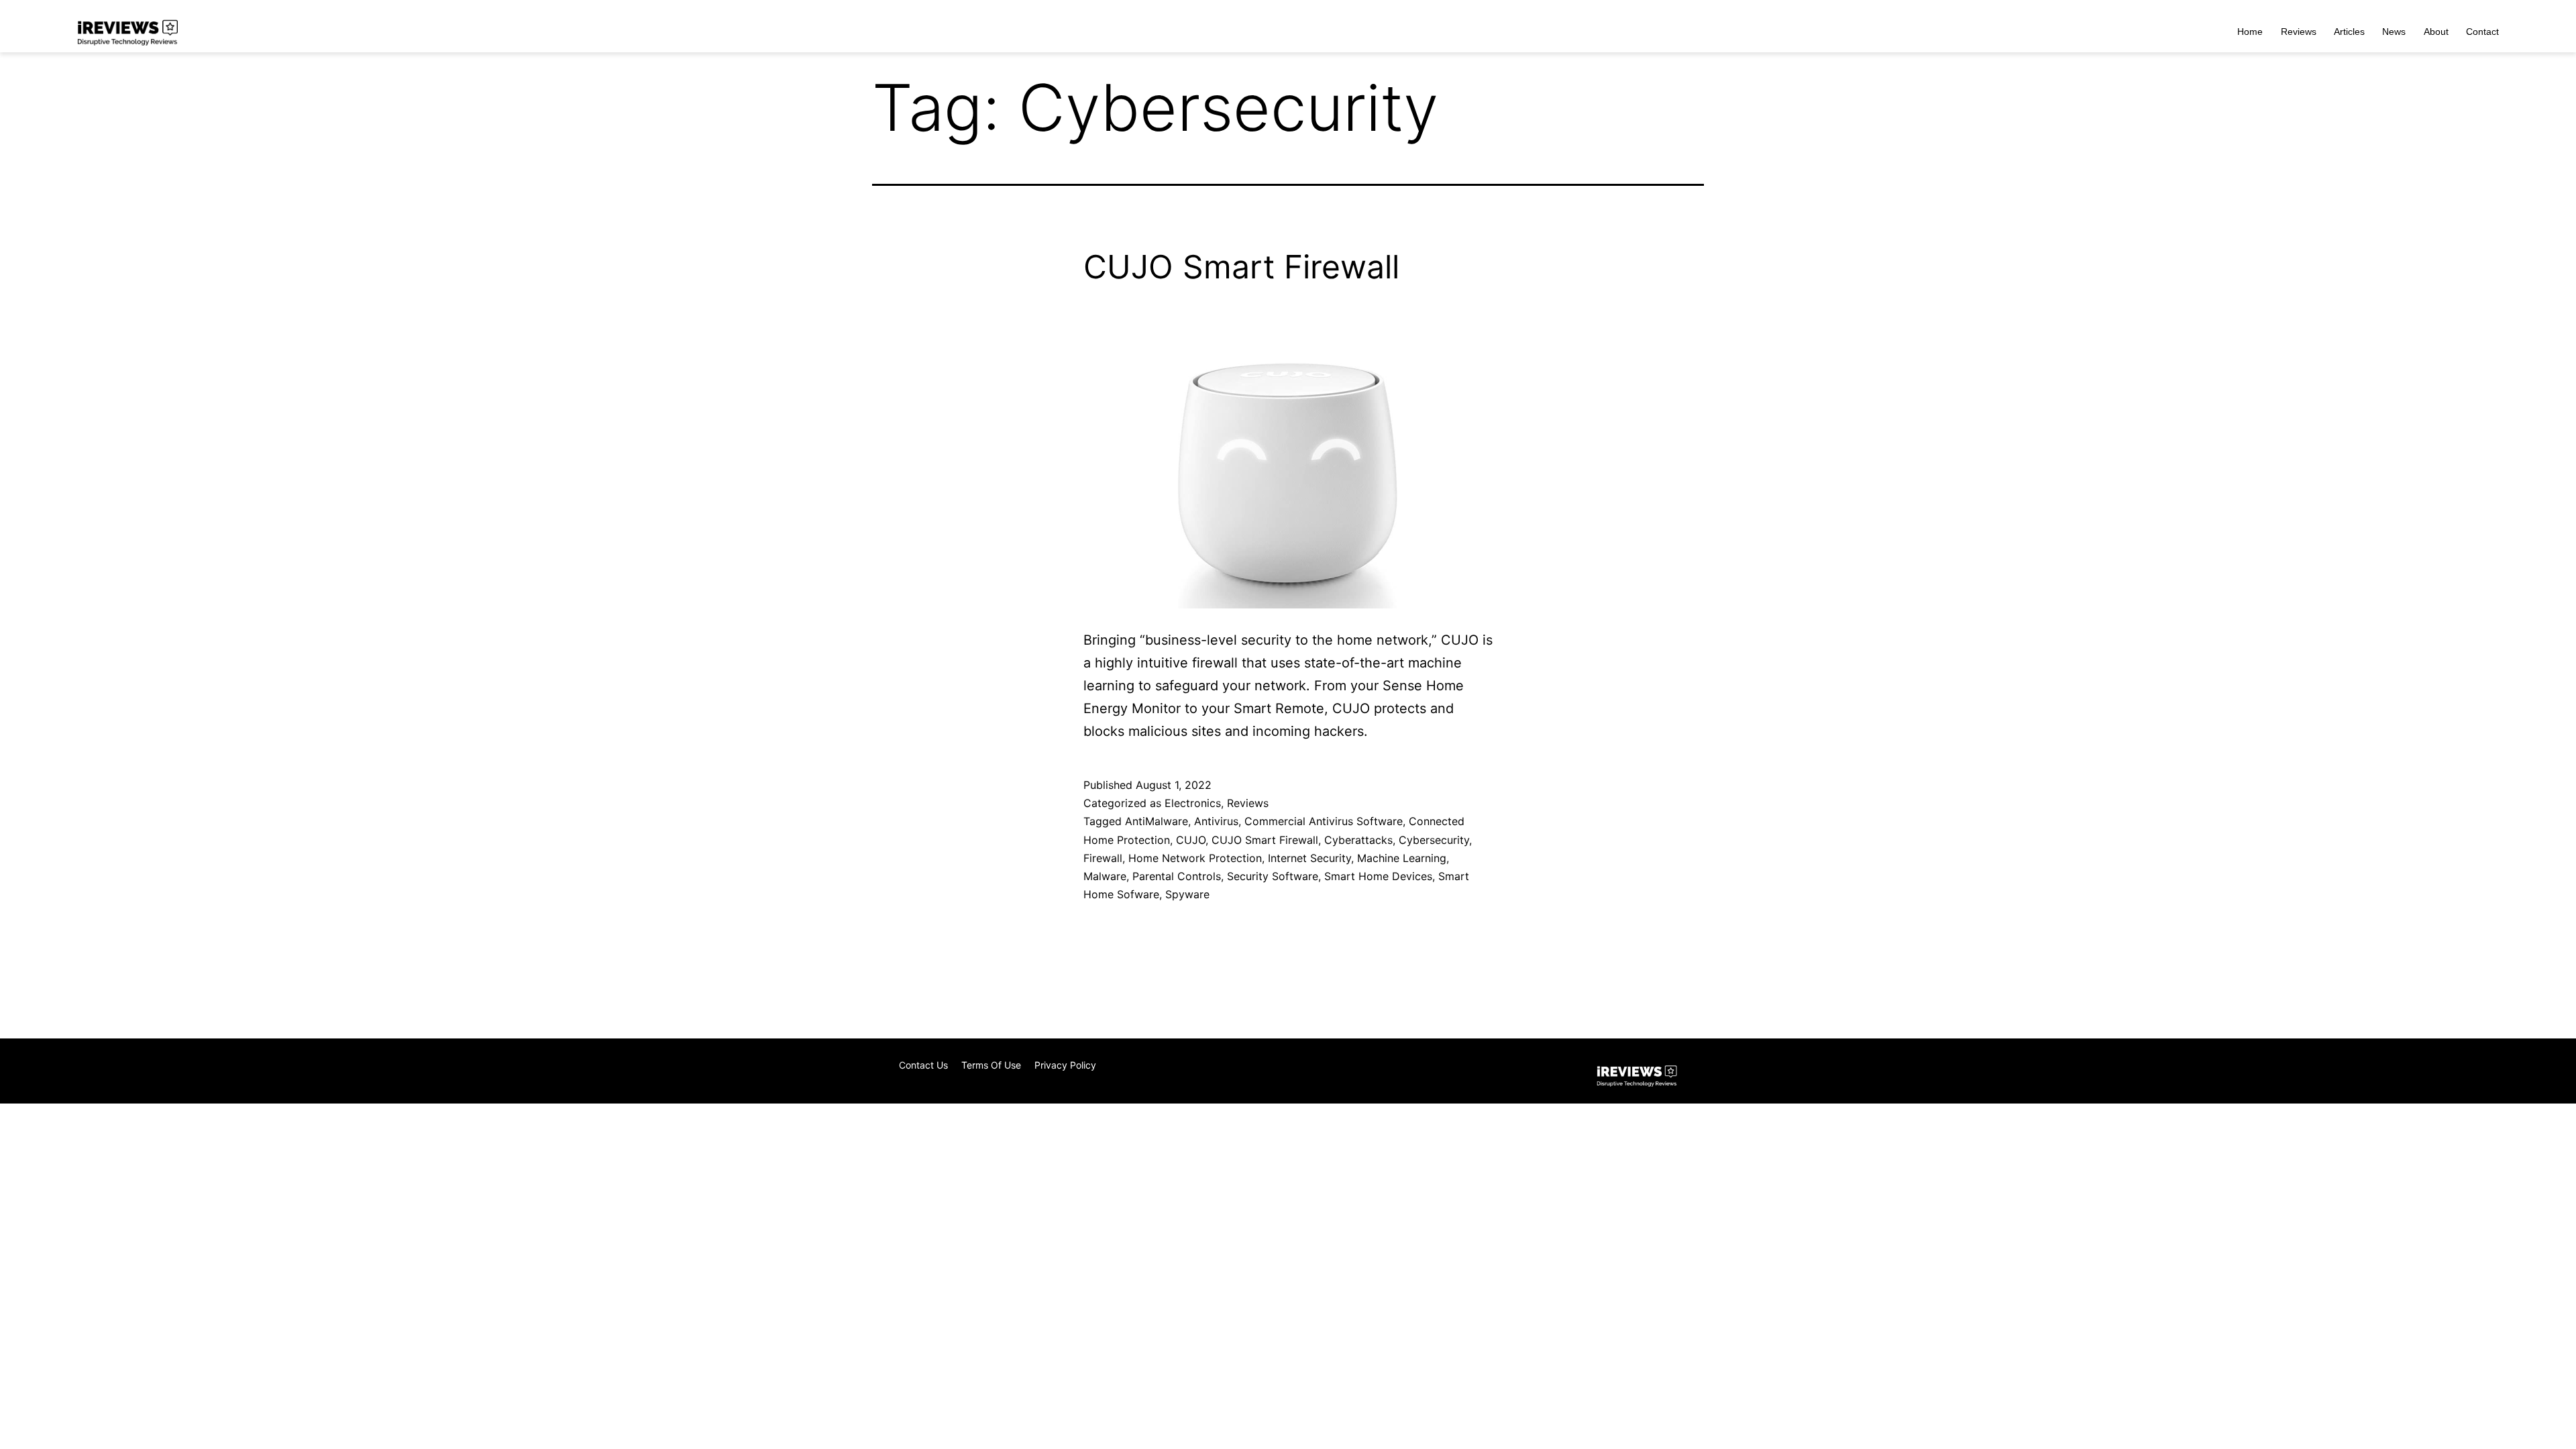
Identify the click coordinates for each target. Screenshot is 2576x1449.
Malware (1105, 876)
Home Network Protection (1195, 858)
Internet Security (1309, 858)
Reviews (2299, 32)
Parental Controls (1177, 876)
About (2436, 32)
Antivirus (1216, 821)
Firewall (1103, 858)
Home (2250, 32)
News (2394, 32)
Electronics (1193, 803)
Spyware (1187, 894)
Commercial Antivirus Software (1324, 821)
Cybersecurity (1434, 840)
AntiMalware (1157, 821)
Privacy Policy (1065, 1065)
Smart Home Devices (1378, 876)
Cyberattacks (1358, 840)
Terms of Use (991, 1065)
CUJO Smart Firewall (1241, 267)
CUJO (1191, 840)
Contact (2482, 32)
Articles (2349, 32)
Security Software (1273, 876)
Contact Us (923, 1065)
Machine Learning (1402, 858)
